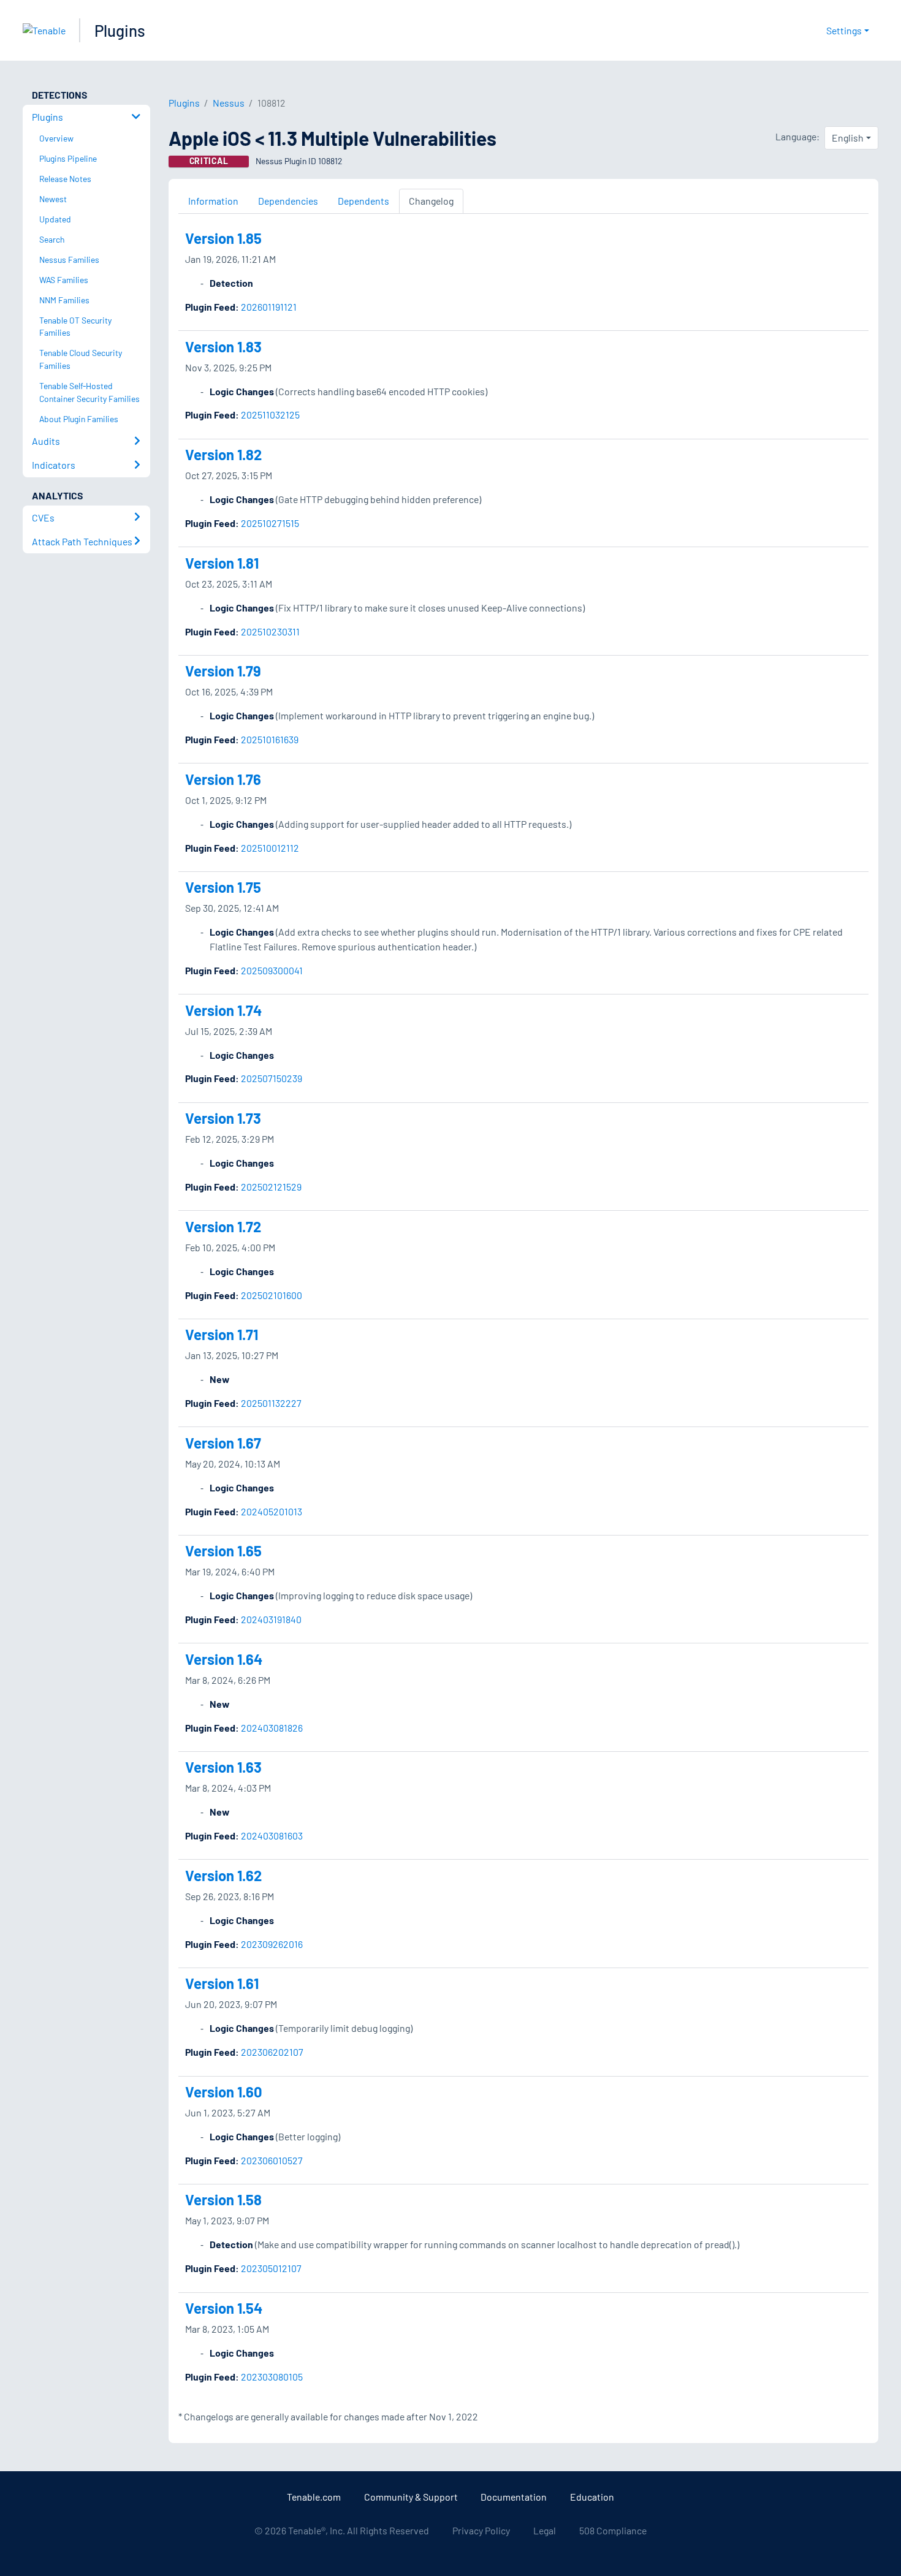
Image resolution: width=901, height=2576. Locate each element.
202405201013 (272, 1511)
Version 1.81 (222, 563)
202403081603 (272, 1835)
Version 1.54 (224, 2308)
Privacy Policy (481, 2530)
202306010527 (272, 2160)
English (848, 138)
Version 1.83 (223, 347)
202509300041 (272, 970)
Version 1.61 (222, 1983)
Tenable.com (314, 2497)
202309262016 (272, 1944)
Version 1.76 (223, 779)
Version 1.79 (223, 671)
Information (213, 201)
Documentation (514, 2497)
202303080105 (272, 2377)
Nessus (229, 103)
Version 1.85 (223, 238)
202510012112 (270, 848)
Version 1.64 (224, 1659)
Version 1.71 (222, 1334)
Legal (545, 2530)
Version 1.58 (223, 2199)
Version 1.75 (223, 887)
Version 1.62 (223, 1875)
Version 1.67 (223, 1443)
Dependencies (288, 201)
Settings (844, 30)
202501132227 (271, 1403)
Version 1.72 (223, 1226)
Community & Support (411, 2497)
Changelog (431, 201)
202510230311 (270, 631)
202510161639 (270, 739)
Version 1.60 (224, 2092)
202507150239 (272, 1078)
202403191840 (271, 1619)
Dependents (363, 201)
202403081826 (272, 1728)
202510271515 (270, 523)
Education (592, 2497)
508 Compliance (613, 2530)
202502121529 (271, 1187)
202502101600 (272, 1295)
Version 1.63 (223, 1767)
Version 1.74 (223, 1010)
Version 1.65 (223, 1551)
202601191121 (269, 307)
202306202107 (272, 2052)
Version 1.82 (223, 454)
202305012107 (271, 2268)
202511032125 (270, 415)
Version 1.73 (223, 1118)
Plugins (120, 30)
